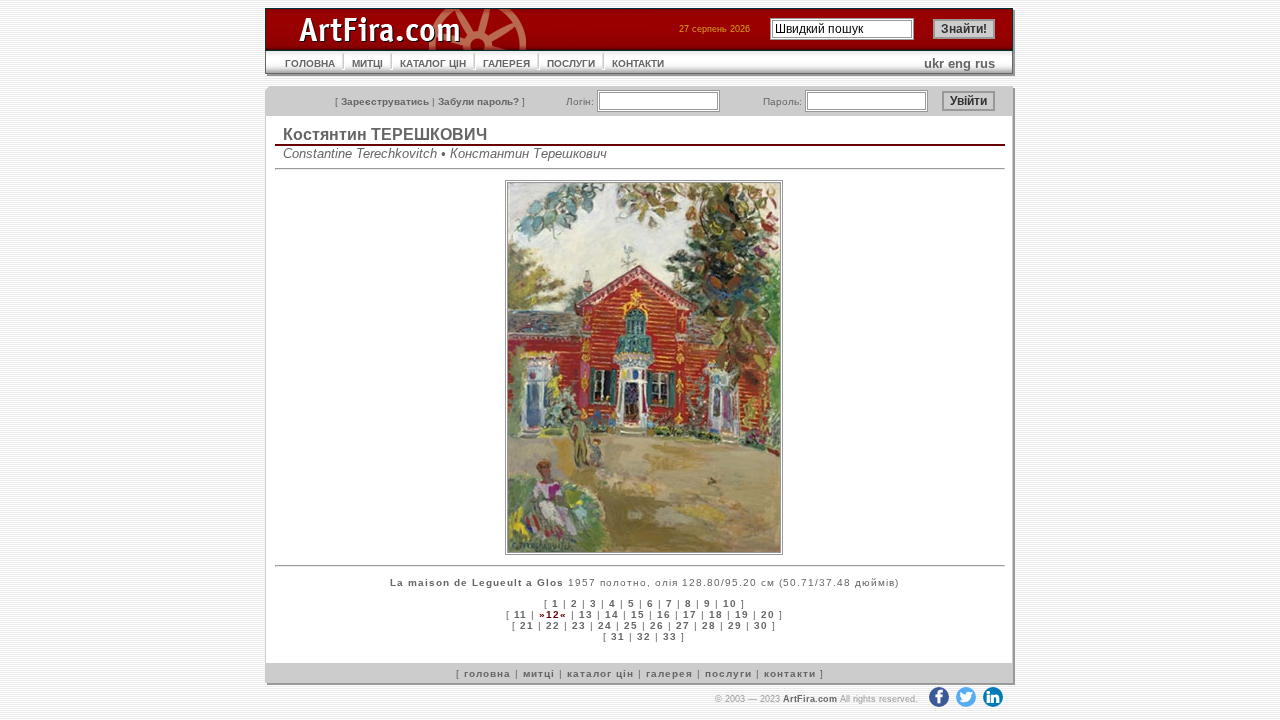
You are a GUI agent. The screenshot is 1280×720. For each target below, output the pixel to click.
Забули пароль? (478, 101)
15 (638, 614)
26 (657, 625)
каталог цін (600, 673)
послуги (728, 673)
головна (487, 673)
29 (735, 625)
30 (761, 625)
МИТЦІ (367, 63)
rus (985, 63)
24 (605, 625)
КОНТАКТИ (638, 63)
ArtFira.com (810, 699)
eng (959, 63)
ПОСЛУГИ (571, 63)
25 (631, 625)
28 (709, 625)
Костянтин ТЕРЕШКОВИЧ (385, 134)
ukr (934, 63)
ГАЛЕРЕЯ (506, 63)
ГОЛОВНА (310, 63)
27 (683, 625)
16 (664, 614)
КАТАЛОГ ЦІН (433, 63)
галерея (669, 673)
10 (730, 603)
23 (579, 625)
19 (742, 614)
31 (618, 636)
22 (553, 625)
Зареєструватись (385, 101)
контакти (790, 673)
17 (690, 614)
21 (527, 625)
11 (520, 614)
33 (670, 636)
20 (768, 614)
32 (644, 636)
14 (612, 614)
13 (586, 614)
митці (539, 673)
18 (716, 614)
